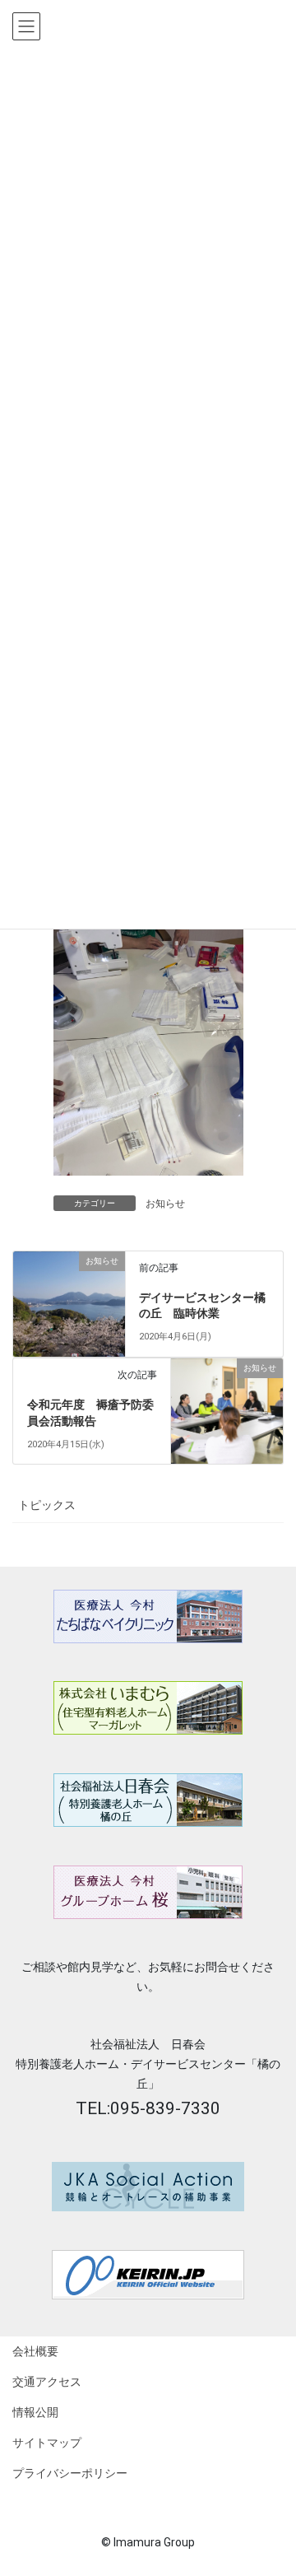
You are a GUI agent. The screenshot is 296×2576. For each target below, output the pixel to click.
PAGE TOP (290, 2478)
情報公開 (35, 2412)
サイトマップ (47, 2443)
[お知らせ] (69, 1292)
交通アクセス (47, 2382)
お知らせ (165, 1204)
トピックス (47, 1505)
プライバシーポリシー (70, 2473)
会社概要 (35, 2351)
